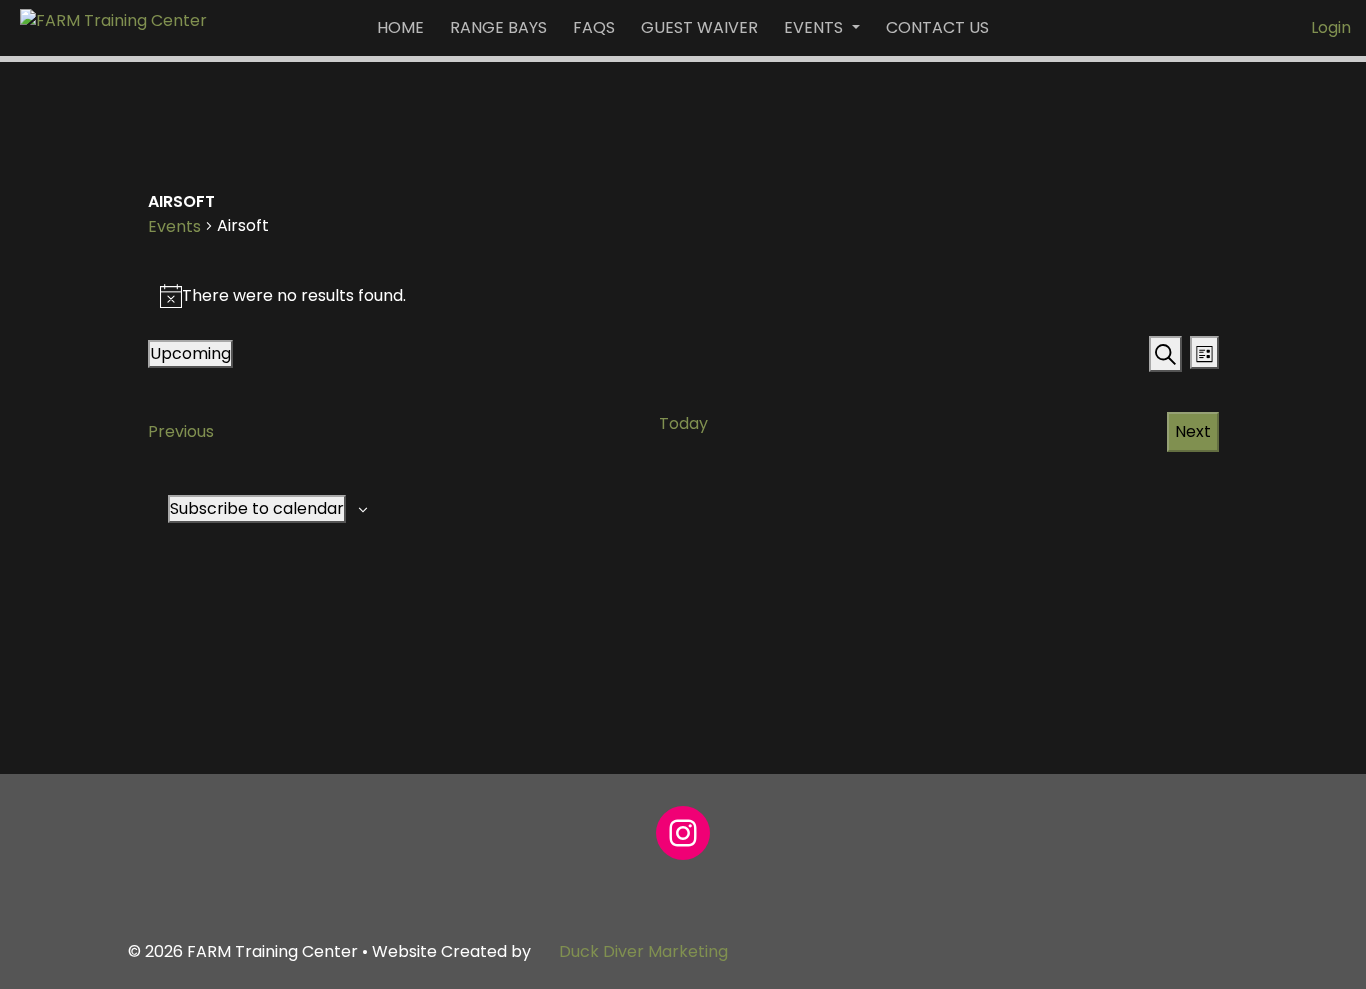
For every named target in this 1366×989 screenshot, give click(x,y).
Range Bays (498, 27)
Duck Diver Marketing (643, 951)
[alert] (683, 296)
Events (815, 27)
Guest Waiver (699, 27)
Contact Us (937, 27)
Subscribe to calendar (257, 508)
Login (1331, 27)
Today (683, 423)
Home (400, 27)
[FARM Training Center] (113, 19)
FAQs (594, 27)
